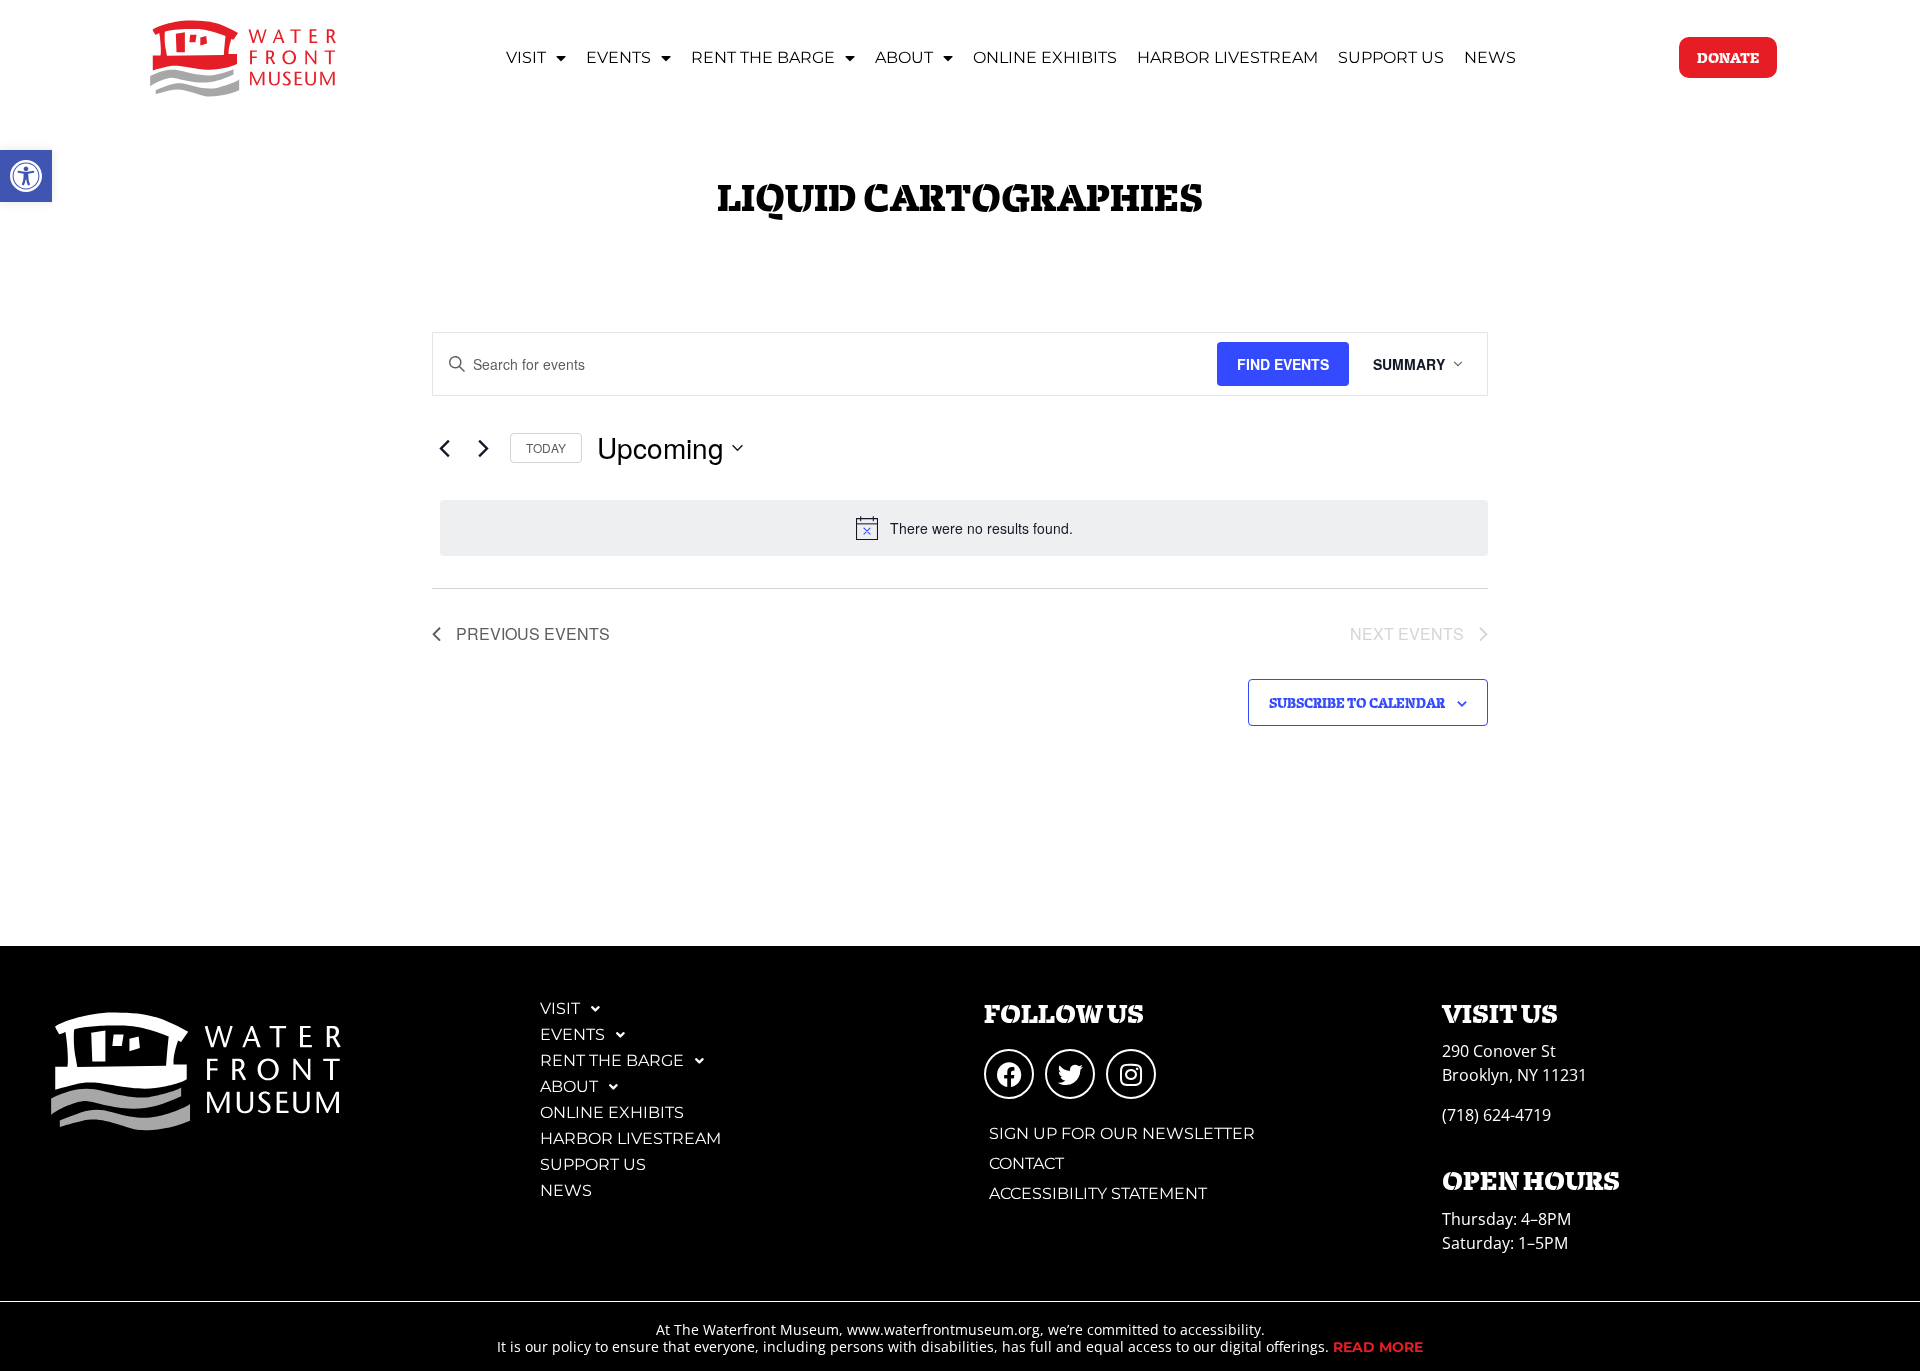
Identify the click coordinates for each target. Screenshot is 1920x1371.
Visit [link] (526, 57)
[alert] (964, 528)
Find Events (1283, 364)
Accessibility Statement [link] (1098, 1193)
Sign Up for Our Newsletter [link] (1122, 1133)
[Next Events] (483, 448)
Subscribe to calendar (1357, 702)
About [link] (904, 57)
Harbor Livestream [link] (1227, 57)
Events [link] (618, 57)
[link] (26, 176)
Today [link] (546, 447)
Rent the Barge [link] (763, 57)
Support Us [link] (1391, 57)
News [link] (1490, 57)
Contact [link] (1026, 1163)
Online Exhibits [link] (1045, 57)
